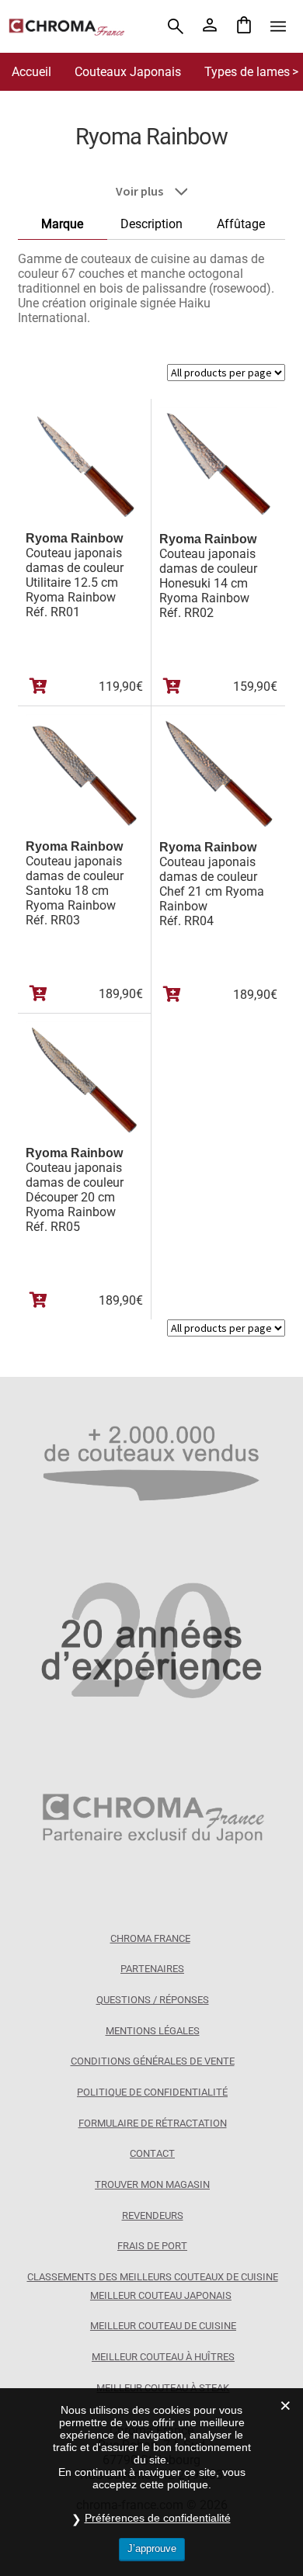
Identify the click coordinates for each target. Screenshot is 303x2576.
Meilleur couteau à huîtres (163, 2357)
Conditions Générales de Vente (153, 2061)
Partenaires (152, 1969)
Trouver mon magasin (152, 2184)
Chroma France (150, 1938)
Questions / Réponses (153, 2000)
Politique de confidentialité (152, 2092)
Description (151, 224)
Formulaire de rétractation (153, 2123)
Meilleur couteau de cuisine (163, 2326)
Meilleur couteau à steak (163, 2388)
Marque (62, 224)
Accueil (31, 72)
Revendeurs (153, 2215)
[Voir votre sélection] (244, 26)
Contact (152, 2153)
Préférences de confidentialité (158, 2518)
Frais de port (152, 2246)
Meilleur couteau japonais (161, 2295)
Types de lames (247, 72)
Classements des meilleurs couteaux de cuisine (153, 2277)
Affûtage (241, 224)
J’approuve (152, 2548)
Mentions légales (153, 2031)
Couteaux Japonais (128, 72)
